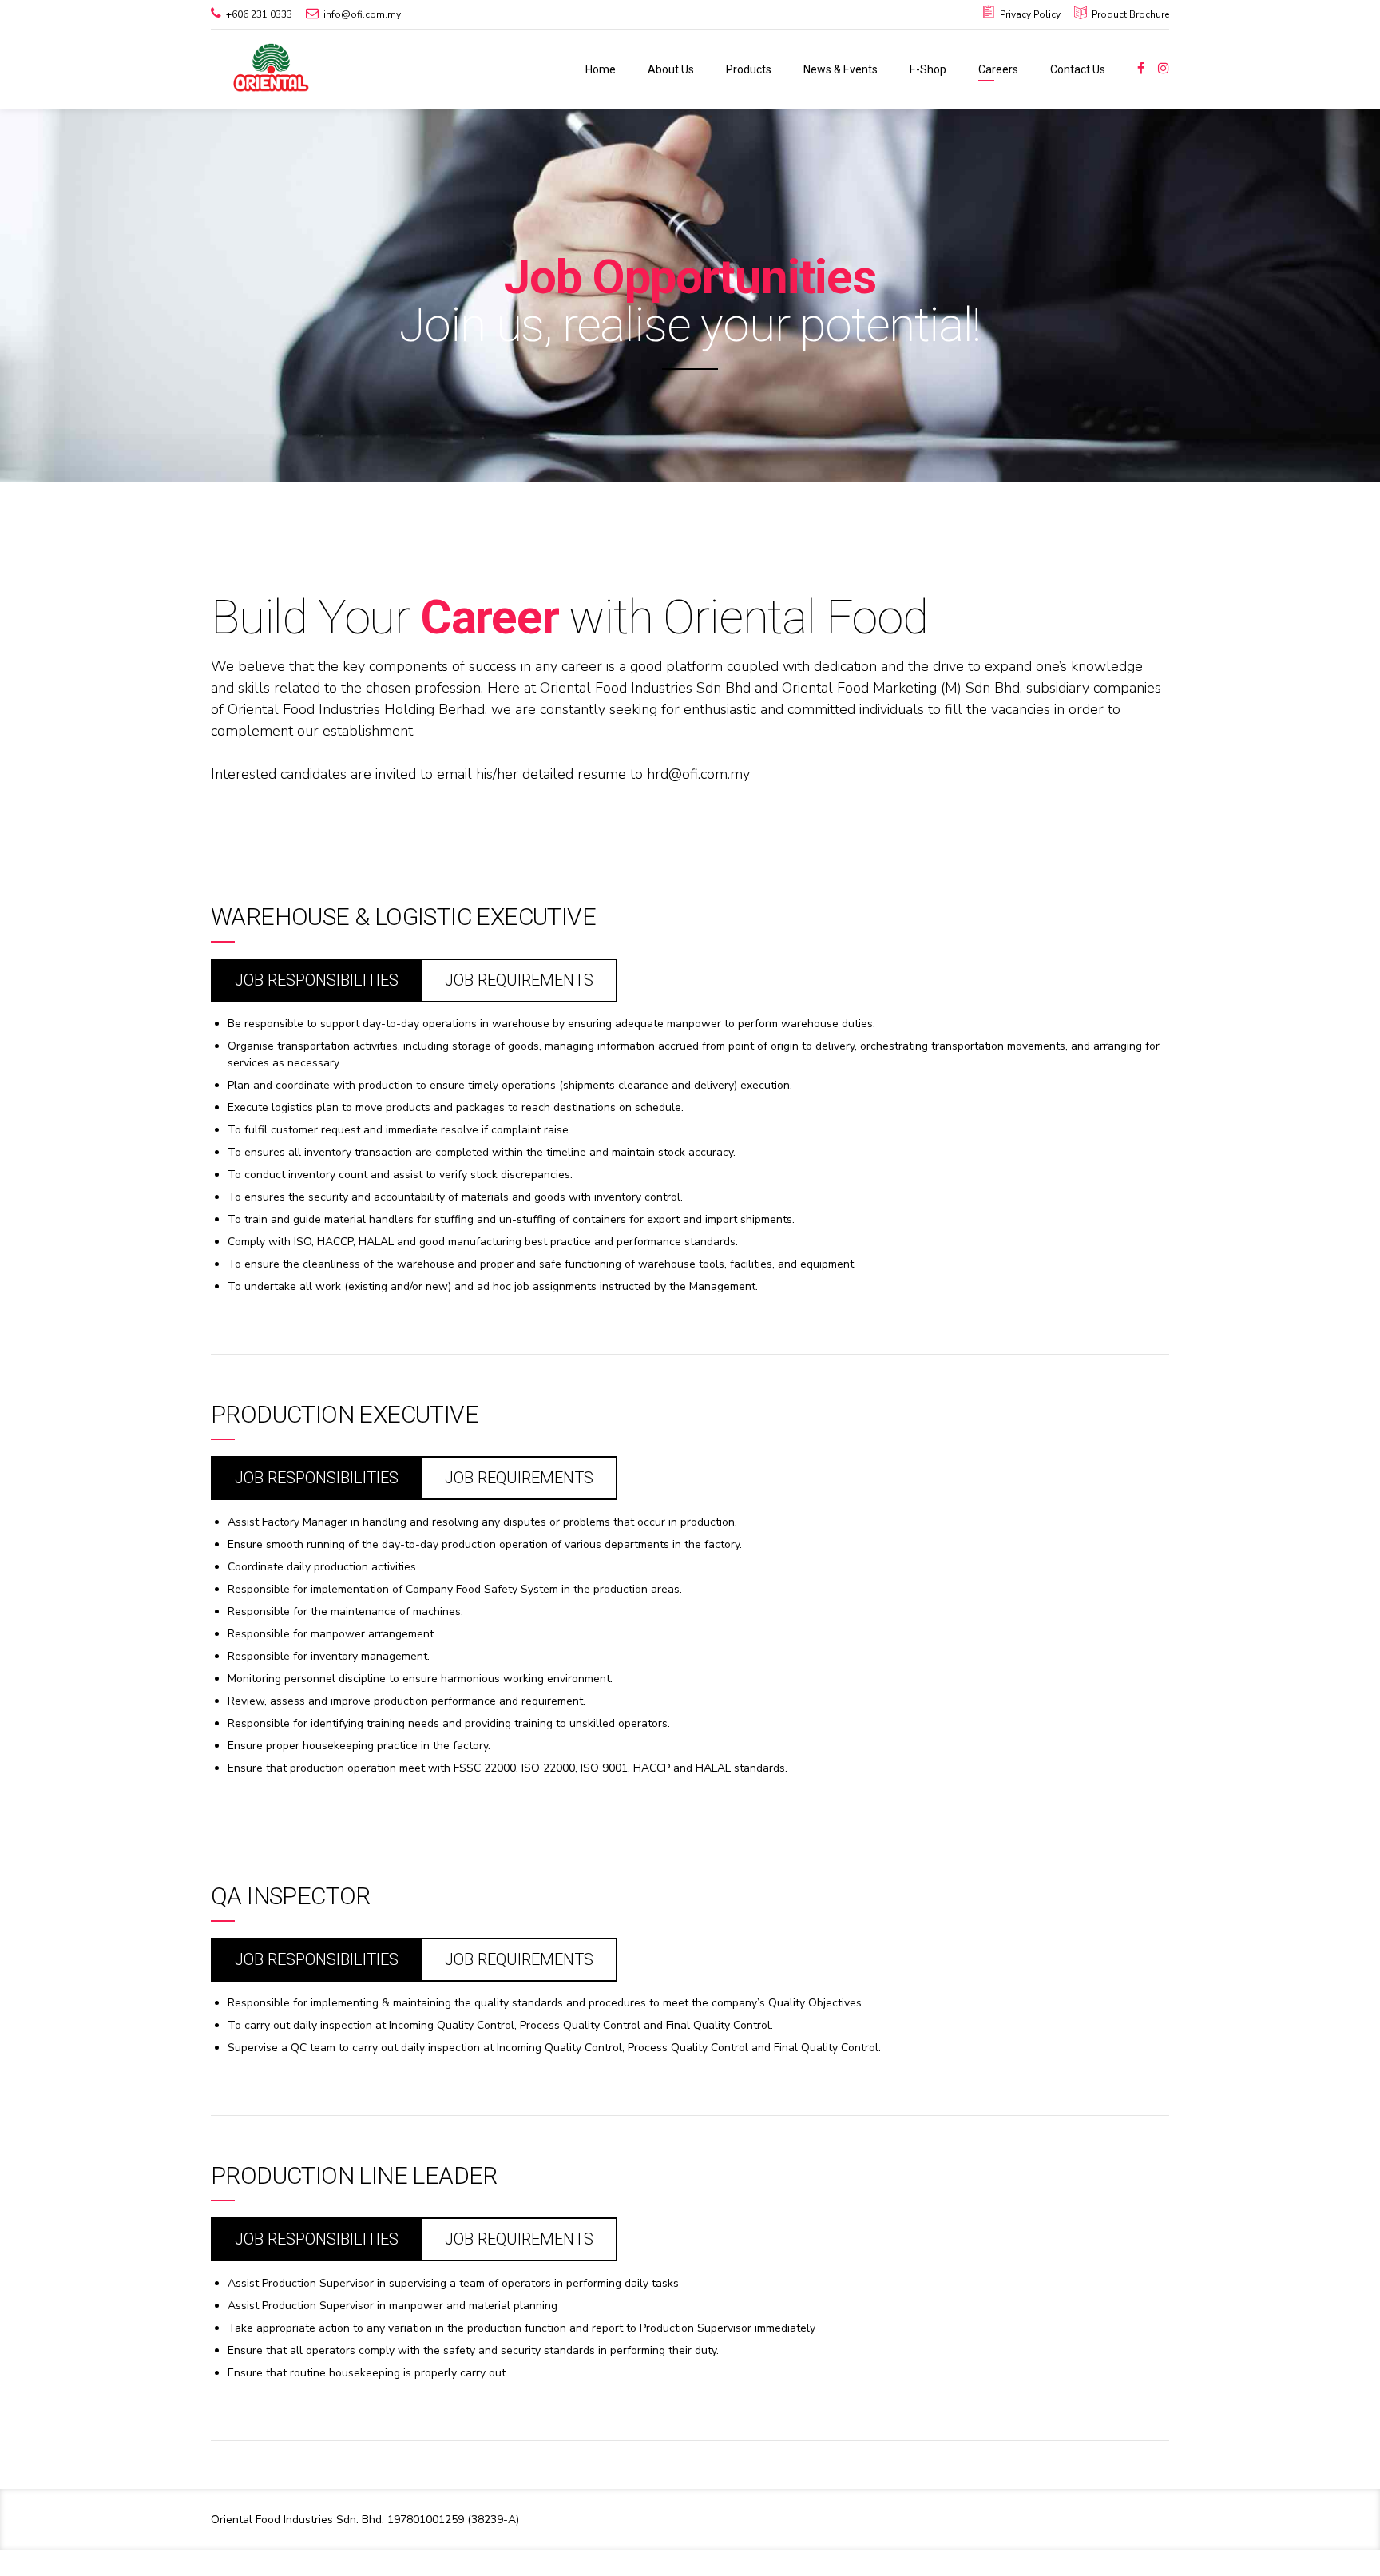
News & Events (841, 69)
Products (749, 69)
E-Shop (928, 69)
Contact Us (1078, 69)
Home (601, 69)
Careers (998, 69)
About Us (671, 69)
